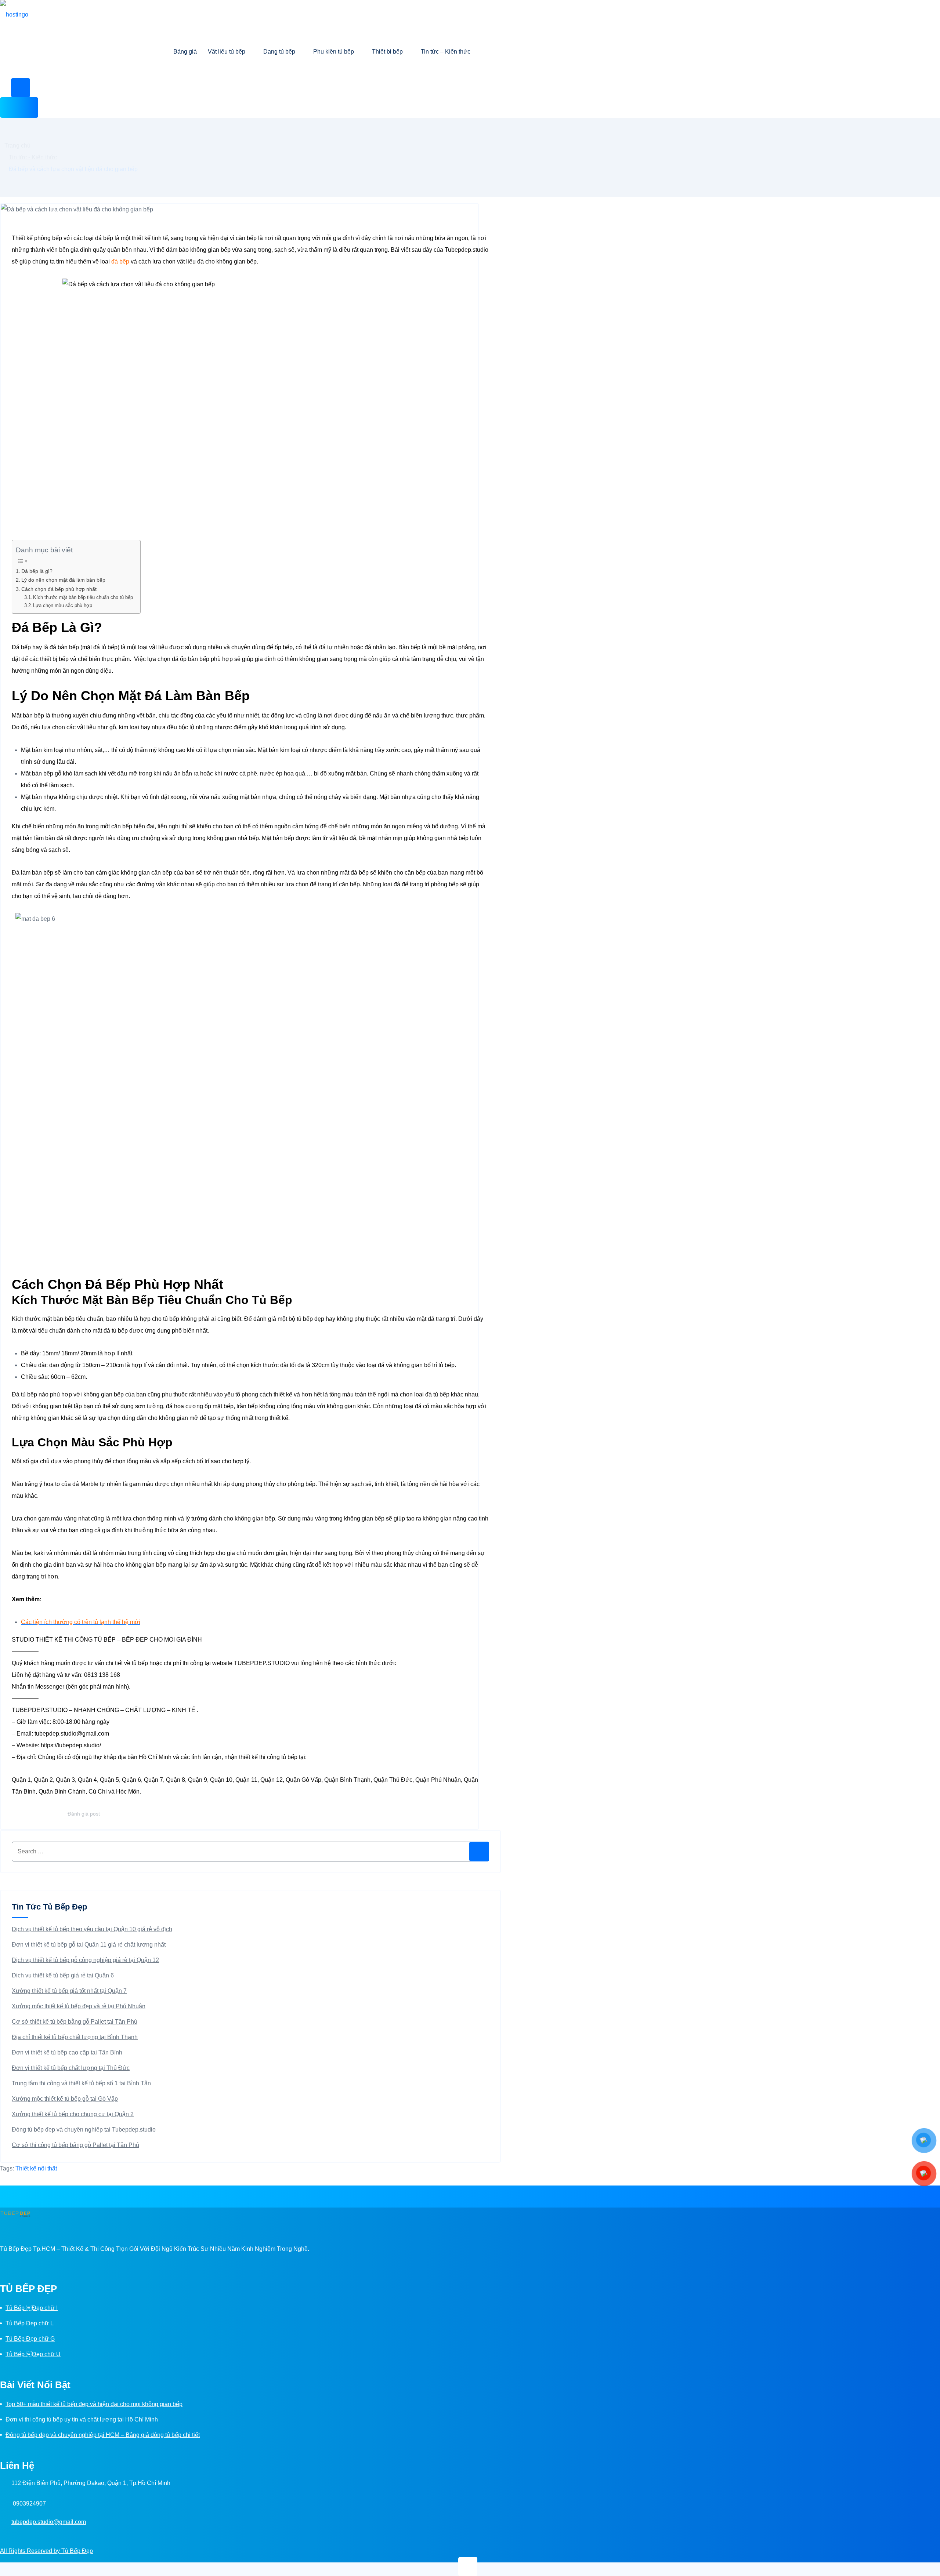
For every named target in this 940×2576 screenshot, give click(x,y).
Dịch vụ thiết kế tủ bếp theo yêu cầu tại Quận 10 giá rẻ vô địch (92, 1929)
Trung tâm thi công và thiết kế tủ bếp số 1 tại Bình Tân (81, 2083)
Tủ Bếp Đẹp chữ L (30, 2323)
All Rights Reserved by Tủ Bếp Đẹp (46, 2551)
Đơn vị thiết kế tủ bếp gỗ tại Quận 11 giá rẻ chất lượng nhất (89, 1945)
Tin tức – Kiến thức (446, 52)
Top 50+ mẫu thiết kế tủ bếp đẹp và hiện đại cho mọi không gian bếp (94, 2404)
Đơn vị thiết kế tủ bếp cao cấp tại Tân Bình (67, 2052)
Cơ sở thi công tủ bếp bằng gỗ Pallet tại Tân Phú (75, 2145)
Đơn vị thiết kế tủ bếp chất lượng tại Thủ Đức (71, 2068)
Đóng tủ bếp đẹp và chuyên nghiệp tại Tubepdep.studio (84, 2130)
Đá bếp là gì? (37, 571)
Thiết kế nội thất (36, 2168)
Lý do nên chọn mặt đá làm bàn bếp (64, 580)
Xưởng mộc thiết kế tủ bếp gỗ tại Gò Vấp (65, 2099)
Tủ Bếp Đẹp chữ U (33, 2354)
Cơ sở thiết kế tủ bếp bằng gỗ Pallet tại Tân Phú (75, 2022)
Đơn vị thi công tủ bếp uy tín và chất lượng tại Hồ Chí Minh (82, 2419)
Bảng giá (185, 52)
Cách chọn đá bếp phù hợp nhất (59, 589)
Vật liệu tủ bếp (227, 52)
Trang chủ (17, 146)
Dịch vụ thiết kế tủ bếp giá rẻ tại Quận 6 (63, 1975)
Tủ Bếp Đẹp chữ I (32, 2308)
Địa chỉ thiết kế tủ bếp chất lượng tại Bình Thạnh (75, 2037)
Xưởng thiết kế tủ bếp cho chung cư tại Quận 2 (73, 2114)
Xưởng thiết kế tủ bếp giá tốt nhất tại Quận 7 (69, 1991)
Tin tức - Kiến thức (33, 157)
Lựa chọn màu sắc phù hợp (63, 605)
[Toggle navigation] (19, 108)
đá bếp (120, 261)
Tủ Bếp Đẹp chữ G (30, 2339)
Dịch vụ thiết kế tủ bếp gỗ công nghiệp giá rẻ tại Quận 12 (85, 1960)
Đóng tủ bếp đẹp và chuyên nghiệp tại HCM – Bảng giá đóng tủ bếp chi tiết (103, 2435)
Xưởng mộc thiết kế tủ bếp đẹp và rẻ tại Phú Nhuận (79, 2006)
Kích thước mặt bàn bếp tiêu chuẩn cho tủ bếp (83, 597)
